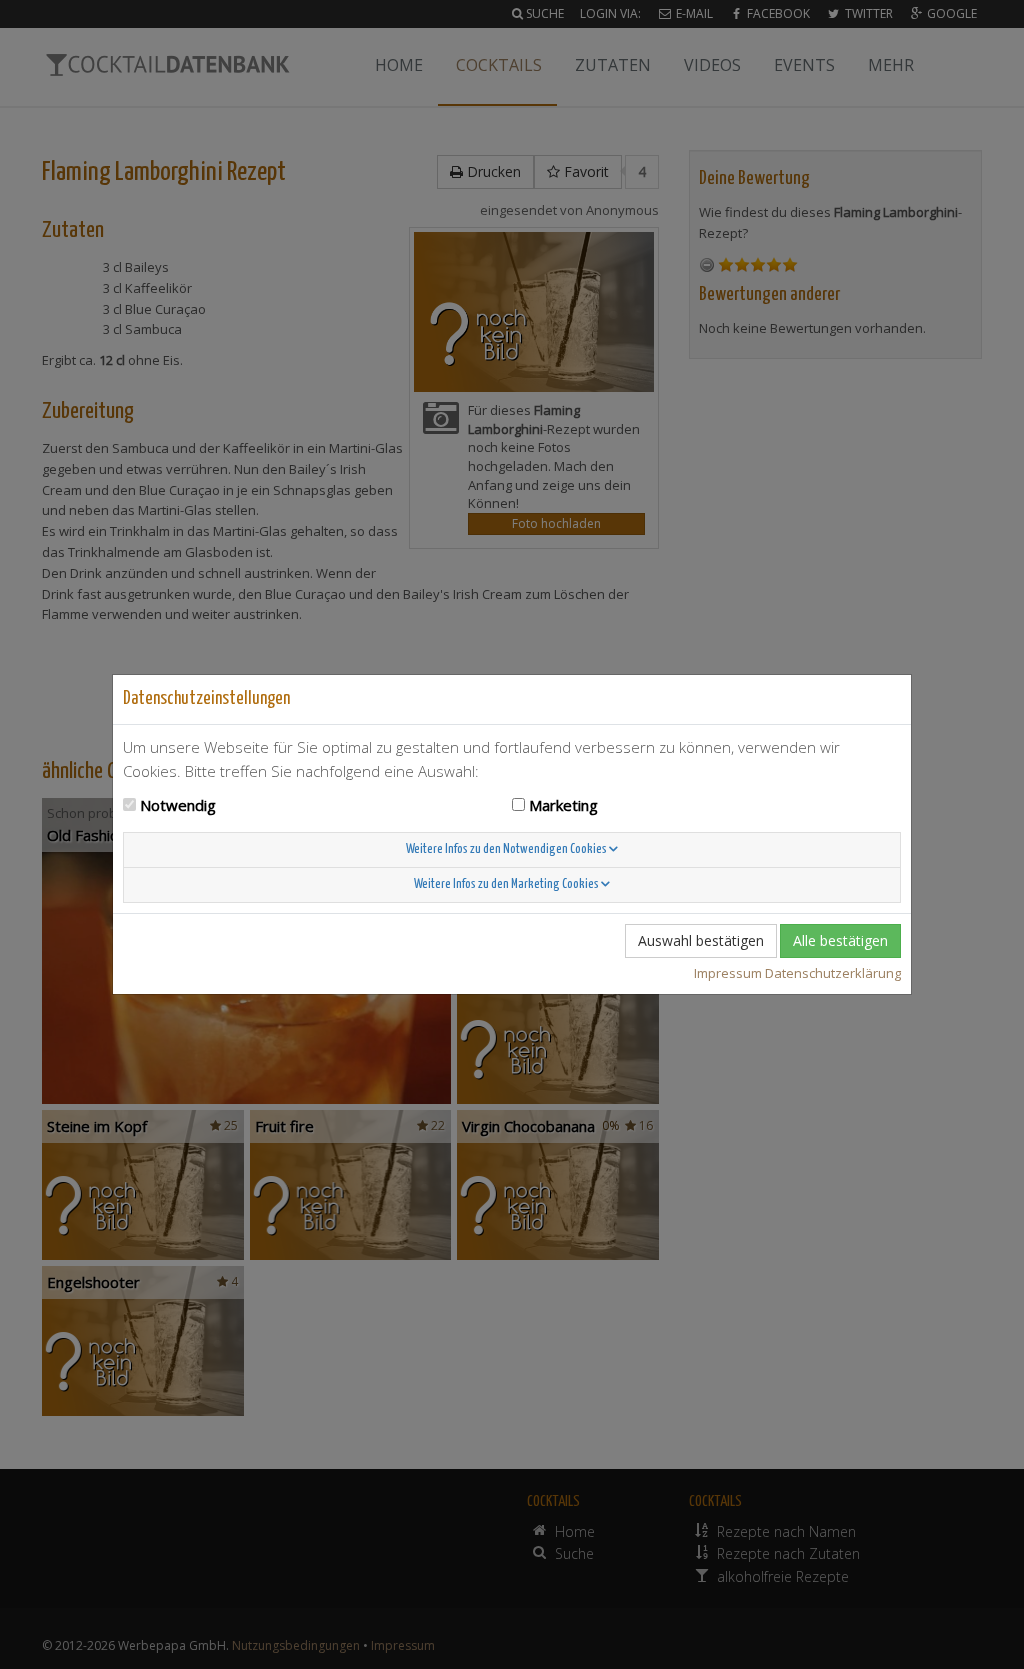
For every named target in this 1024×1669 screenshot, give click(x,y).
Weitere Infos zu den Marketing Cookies (507, 884)
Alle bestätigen (840, 940)
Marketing (563, 805)
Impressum (728, 973)
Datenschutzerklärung (833, 973)
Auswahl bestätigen (701, 940)
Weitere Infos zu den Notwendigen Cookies (507, 849)
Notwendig (178, 805)
